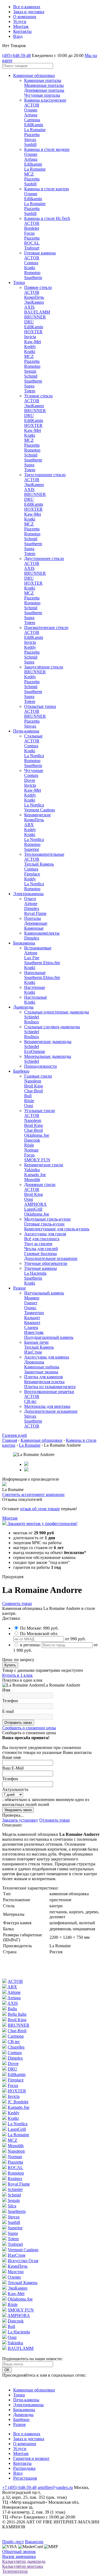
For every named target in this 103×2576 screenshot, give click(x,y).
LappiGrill (33, 1209)
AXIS (29, 307)
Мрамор (32, 1298)
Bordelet (32, 228)
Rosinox (15, 2179)
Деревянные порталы (44, 90)
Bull (28, 1096)
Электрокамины (28, 894)
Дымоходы (23, 1007)
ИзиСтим (33, 1352)
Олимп (31, 110)
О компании (25, 17)
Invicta (30, 337)
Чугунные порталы (42, 95)
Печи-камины (26, 731)
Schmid (31, 376)
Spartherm (33, 278)
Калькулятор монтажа (23, 2566)
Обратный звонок (19, 2551)
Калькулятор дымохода (24, 2561)
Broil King (34, 1086)
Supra (29, 386)
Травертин (34, 1313)
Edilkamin (33, 164)
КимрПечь (34, 297)
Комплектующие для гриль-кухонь (57, 1229)
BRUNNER (35, 317)
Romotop (32, 273)
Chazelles (16, 2047)
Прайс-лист (13, 2542)
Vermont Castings (40, 810)
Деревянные (36, 923)
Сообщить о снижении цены (29, 1728)
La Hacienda (35, 1273)
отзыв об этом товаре (40, 1509)
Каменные (34, 928)
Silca (12, 2206)
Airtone (31, 904)
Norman (31, 1150)
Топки (19, 282)
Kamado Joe (35, 1175)
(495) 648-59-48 (16, 55)
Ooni (29, 1106)
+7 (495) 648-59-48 (19, 2487)
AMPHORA (35, 1204)
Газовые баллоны (41, 1253)
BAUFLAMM (37, 312)
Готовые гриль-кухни (44, 1224)
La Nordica (34, 756)
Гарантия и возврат (31, 2458)
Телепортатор (15, 2571)
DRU (29, 322)
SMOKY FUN (37, 1160)
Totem (30, 391)
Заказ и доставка (29, 12)
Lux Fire (32, 958)
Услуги (20, 21)
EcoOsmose (35, 1051)
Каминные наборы (42, 1367)
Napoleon (33, 1081)
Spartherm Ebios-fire (42, 963)
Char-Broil (34, 1091)
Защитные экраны (41, 1372)
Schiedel (32, 1017)
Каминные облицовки (34, 75)
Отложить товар (55, 1820)
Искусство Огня (23, 2261)
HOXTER (33, 332)
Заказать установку (20, 1820)
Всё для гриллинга (42, 1239)
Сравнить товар (17, 1603)
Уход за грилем (38, 1244)
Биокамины (24, 943)
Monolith (32, 1180)
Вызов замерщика (19, 2556)
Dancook (32, 1140)
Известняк (34, 1332)
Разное (20, 1288)
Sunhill (30, 144)
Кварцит (32, 1323)
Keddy (30, 347)
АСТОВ (32, 105)
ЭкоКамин (34, 302)
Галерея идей (15, 1435)
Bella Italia (17, 2014)
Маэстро (16, 2272)
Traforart (32, 248)
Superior (32, 849)
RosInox (32, 1022)
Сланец (31, 1327)
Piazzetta (32, 135)
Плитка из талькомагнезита (50, 1387)
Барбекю (21, 1071)
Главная (10, 1440)
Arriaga (31, 115)
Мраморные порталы (44, 85)
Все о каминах (27, 7)
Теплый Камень (39, 864)
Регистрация (25, 2478)
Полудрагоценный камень (49, 1337)
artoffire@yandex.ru (55, 2487)
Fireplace (32, 874)
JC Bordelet (18, 2102)
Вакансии (34, 2542)
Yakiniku (32, 1170)
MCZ (29, 174)
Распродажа (24, 2468)
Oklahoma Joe (37, 1135)
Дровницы (34, 1362)
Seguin (30, 371)
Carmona (32, 120)
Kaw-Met (33, 342)
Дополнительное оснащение (51, 1258)
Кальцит (32, 1318)
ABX (29, 825)
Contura (31, 263)
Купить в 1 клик (17, 1675)
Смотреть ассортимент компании (33, 1494)
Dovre (30, 780)
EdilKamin (34, 125)
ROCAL (32, 243)
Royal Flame (35, 913)
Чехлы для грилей (41, 1249)
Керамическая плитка (44, 1382)
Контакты (22, 31)
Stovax (30, 140)
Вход (18, 36)
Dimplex (32, 908)
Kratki (30, 268)
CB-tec (30, 1401)
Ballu (12, 2009)
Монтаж (21, 26)
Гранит (31, 1303)
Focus (29, 233)
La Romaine (35, 130)
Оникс (30, 1308)
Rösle (29, 1101)
